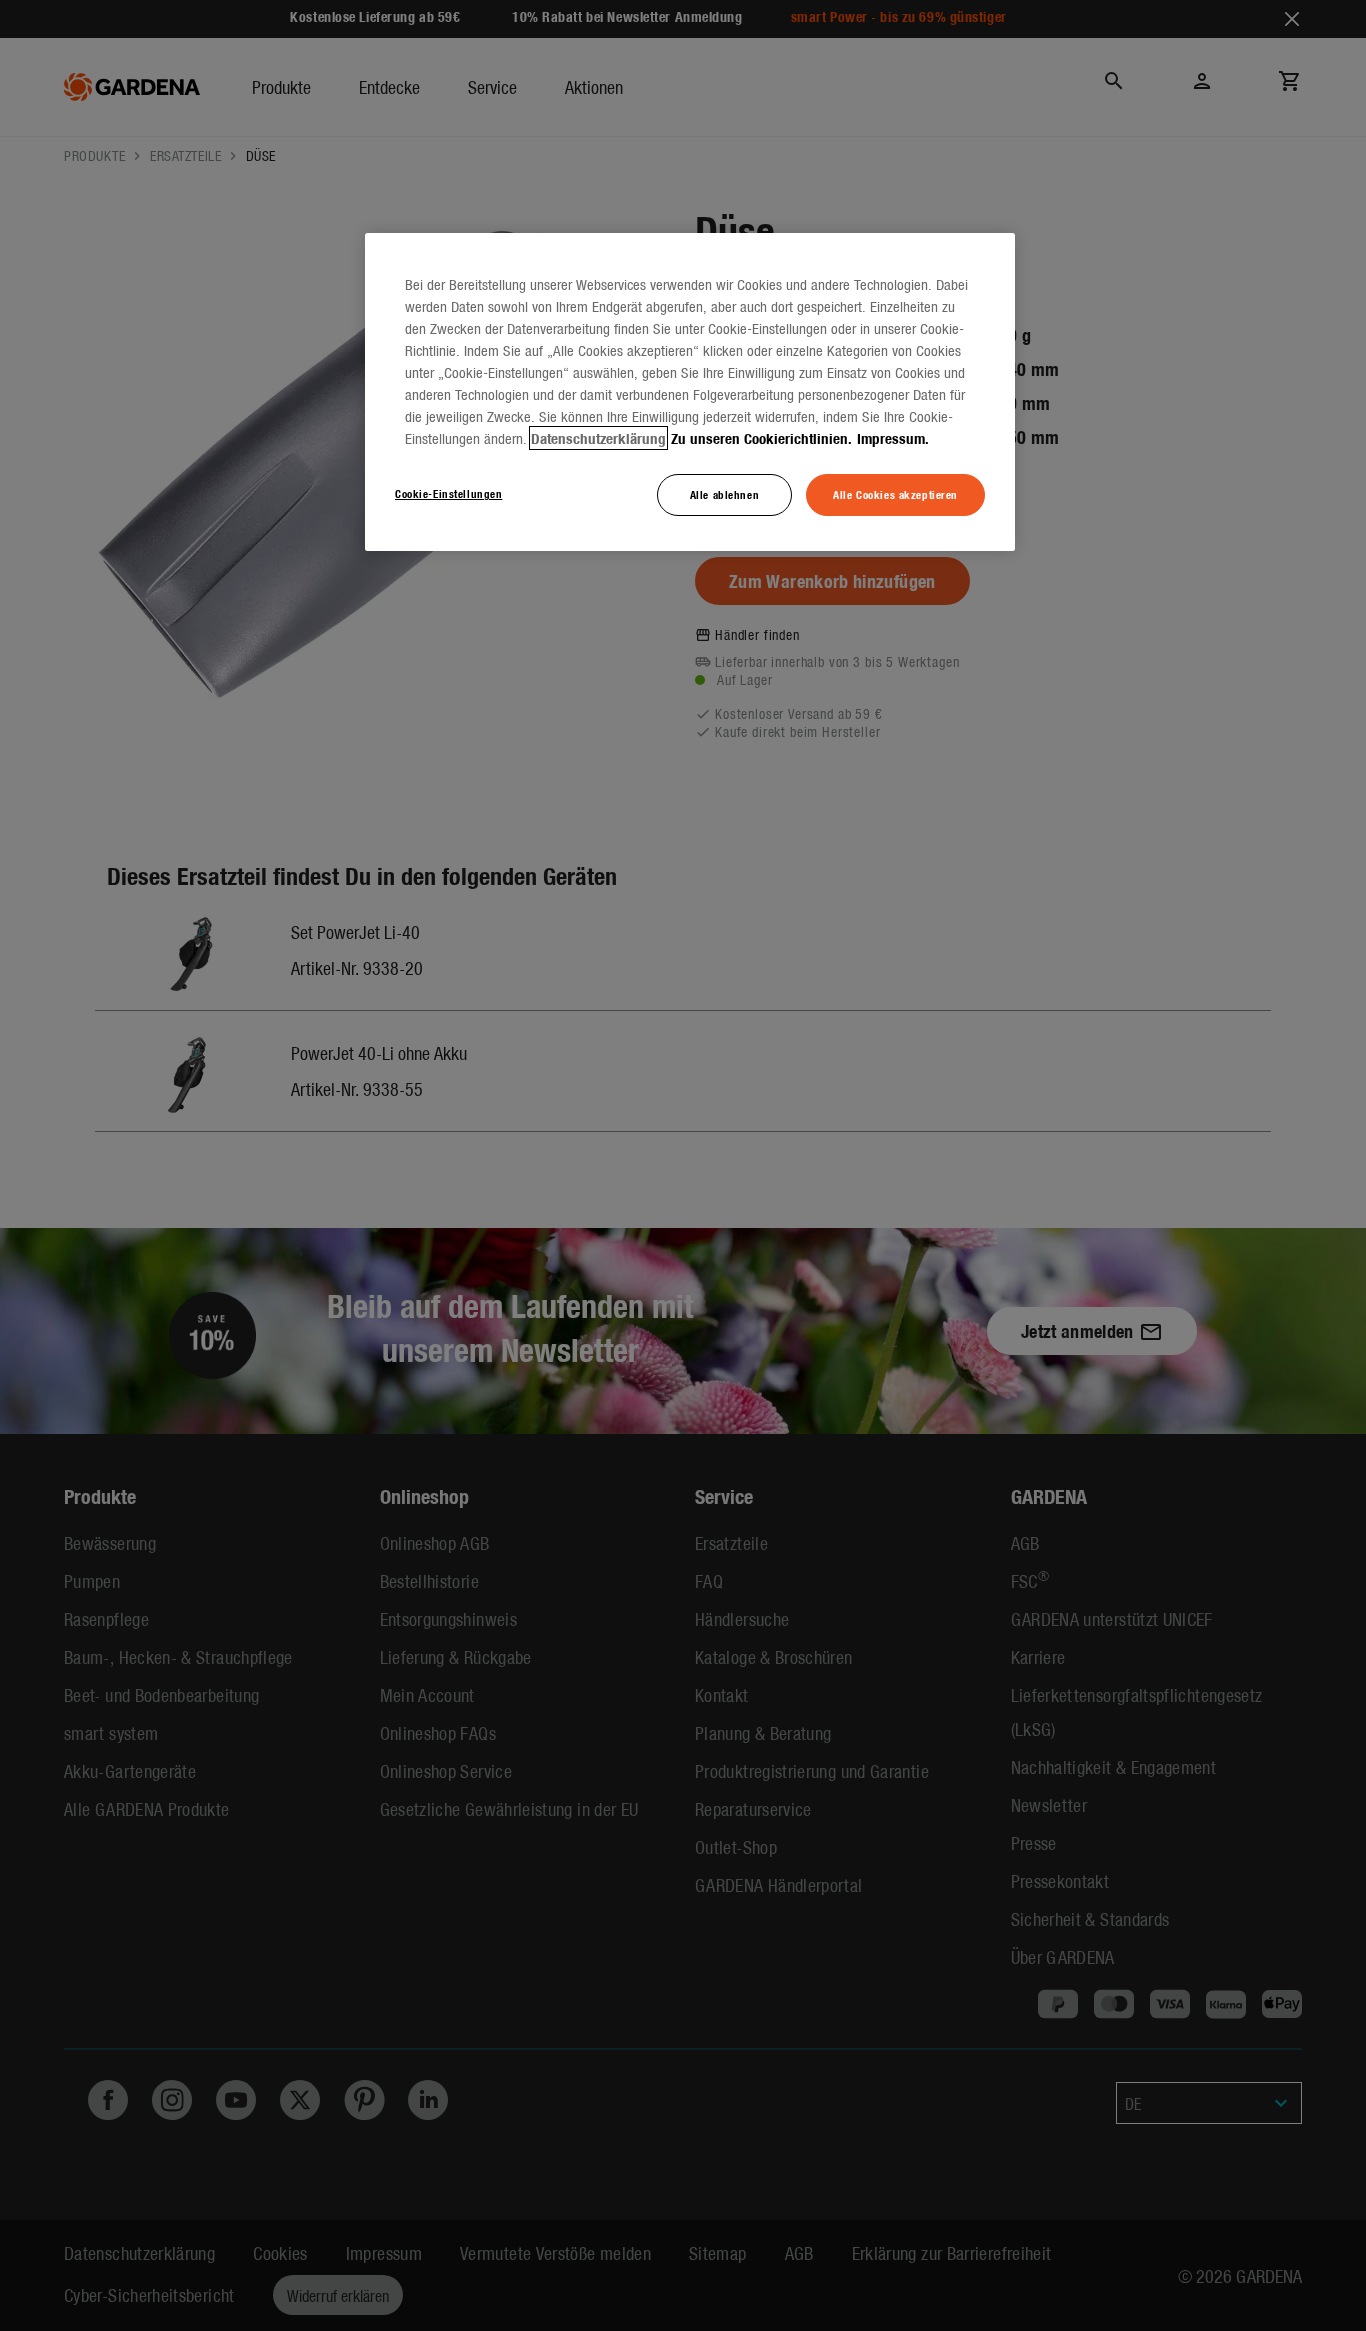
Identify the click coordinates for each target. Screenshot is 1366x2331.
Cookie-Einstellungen (448, 493)
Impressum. (893, 438)
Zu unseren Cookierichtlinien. (761, 438)
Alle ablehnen (724, 494)
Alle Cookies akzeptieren (895, 494)
